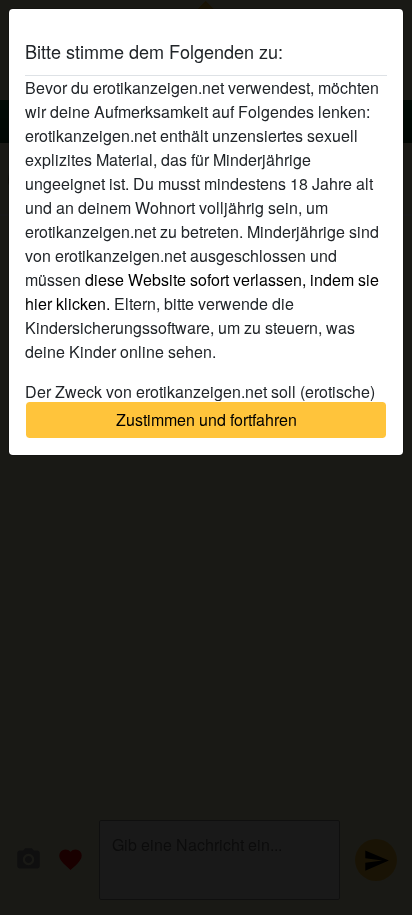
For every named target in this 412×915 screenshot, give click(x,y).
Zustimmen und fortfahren (206, 419)
